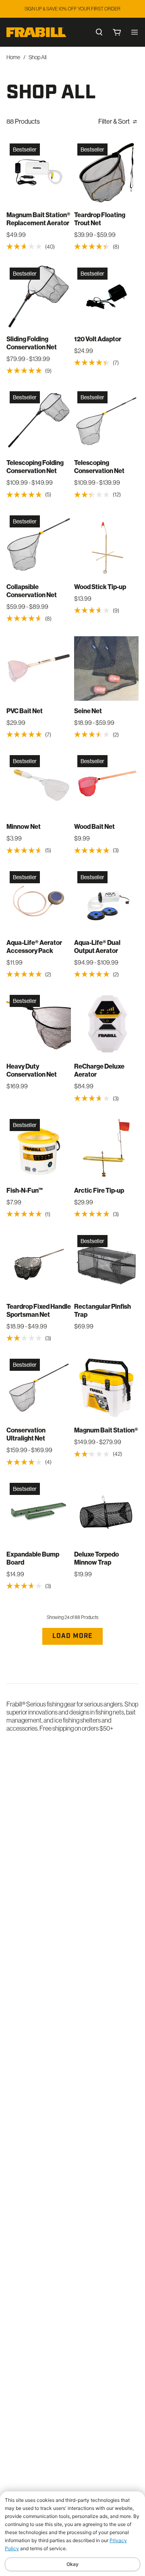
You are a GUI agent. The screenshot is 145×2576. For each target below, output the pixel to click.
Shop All (37, 57)
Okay (72, 2564)
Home (13, 57)
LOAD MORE (72, 1636)
